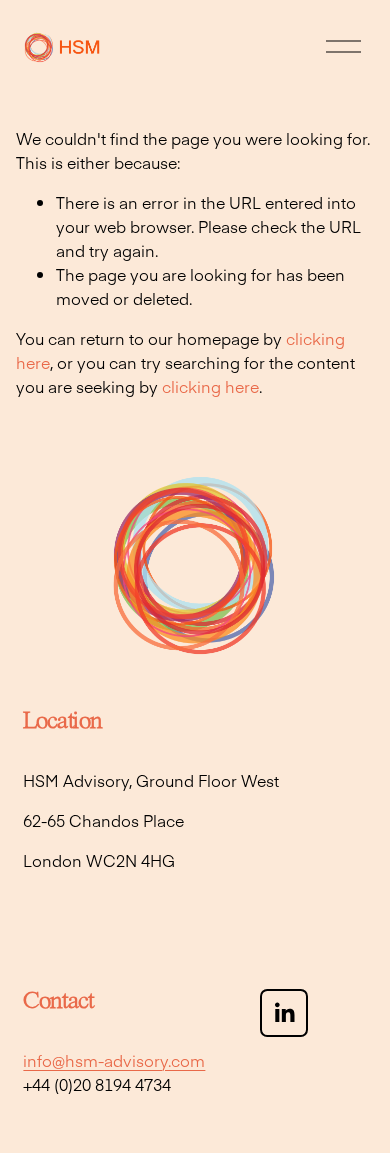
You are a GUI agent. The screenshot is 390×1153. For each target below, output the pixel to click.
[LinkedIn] (284, 1013)
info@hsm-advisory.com (114, 1060)
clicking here (210, 386)
